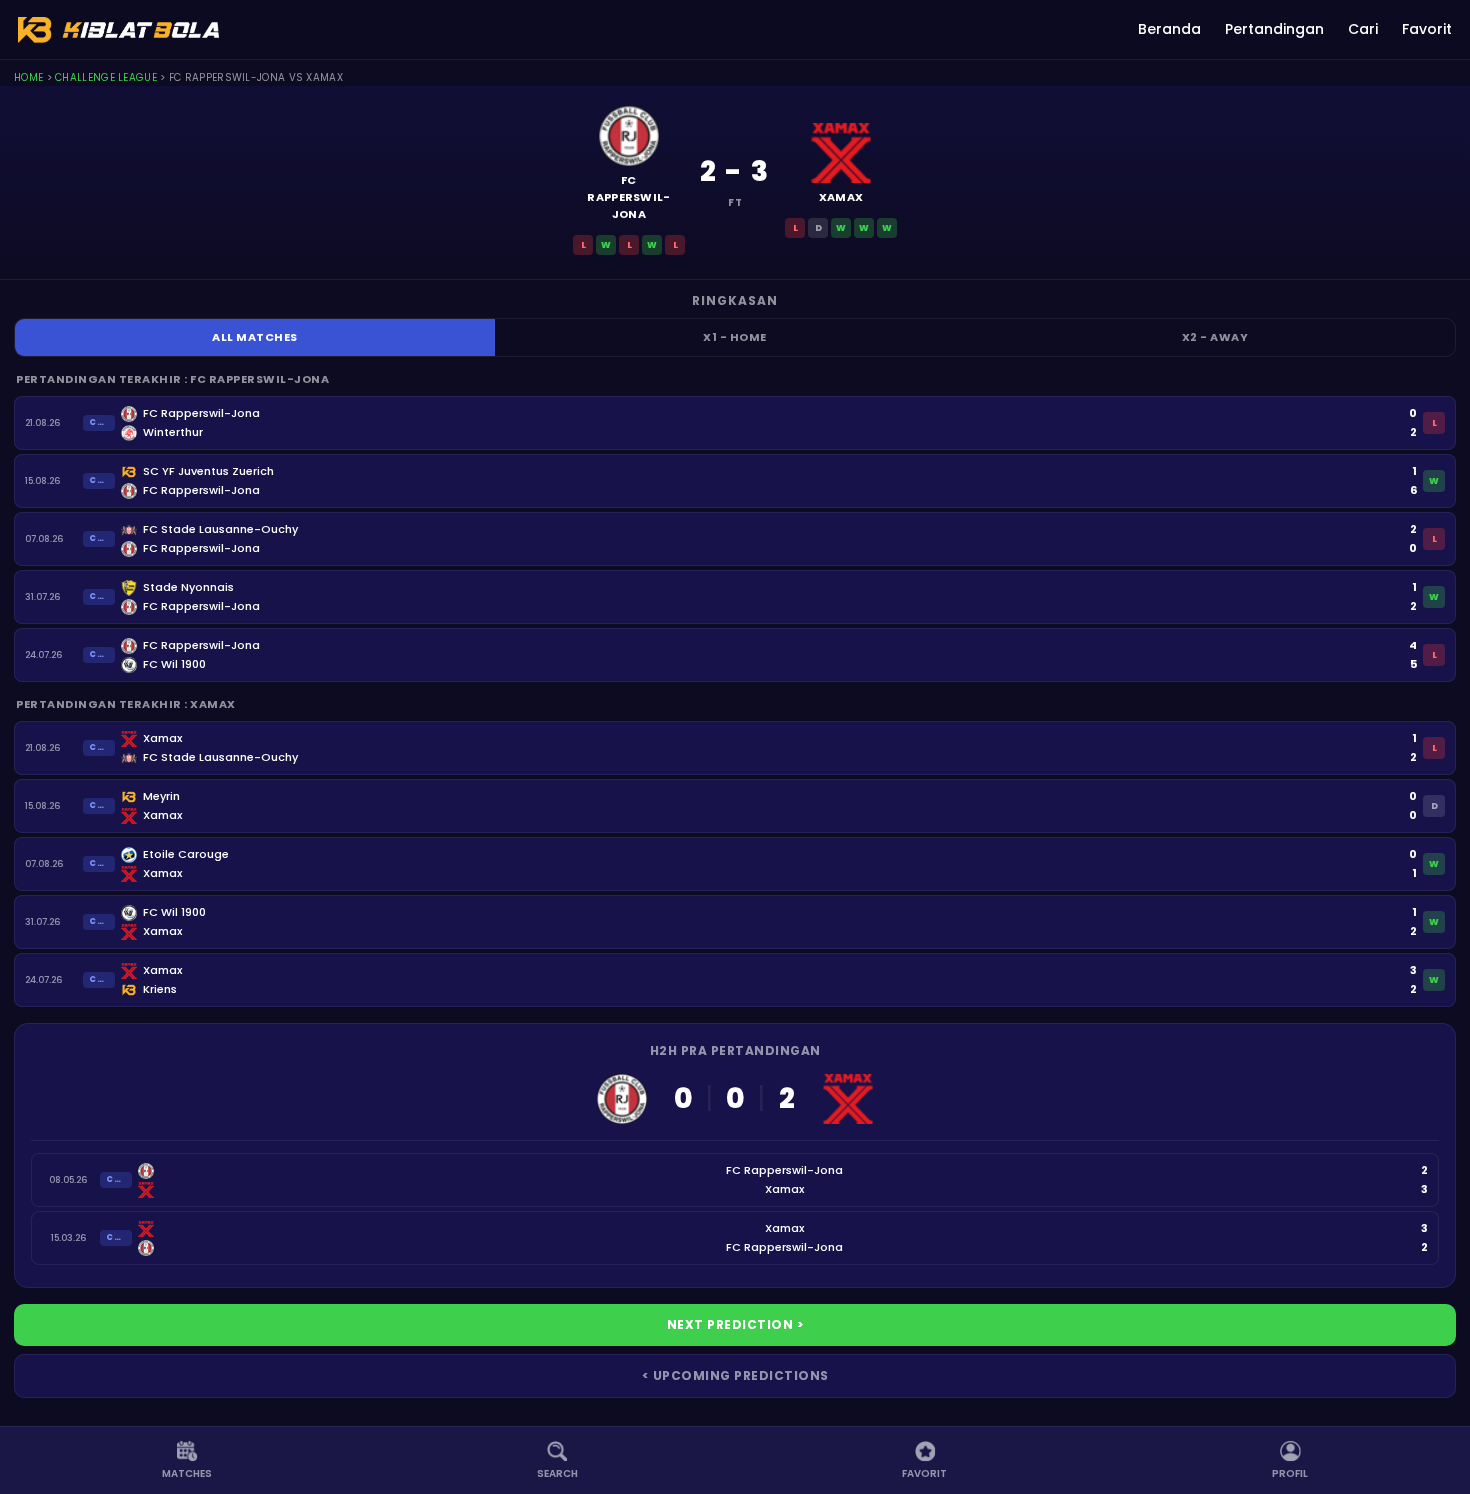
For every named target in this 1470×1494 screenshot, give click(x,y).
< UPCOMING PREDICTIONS (735, 1375)
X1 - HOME (735, 337)
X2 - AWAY (1215, 337)
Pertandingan (1274, 29)
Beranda (1169, 29)
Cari (1363, 29)
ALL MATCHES (255, 337)
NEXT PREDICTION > (735, 1324)
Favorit (1427, 29)
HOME (28, 77)
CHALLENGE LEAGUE (106, 77)
